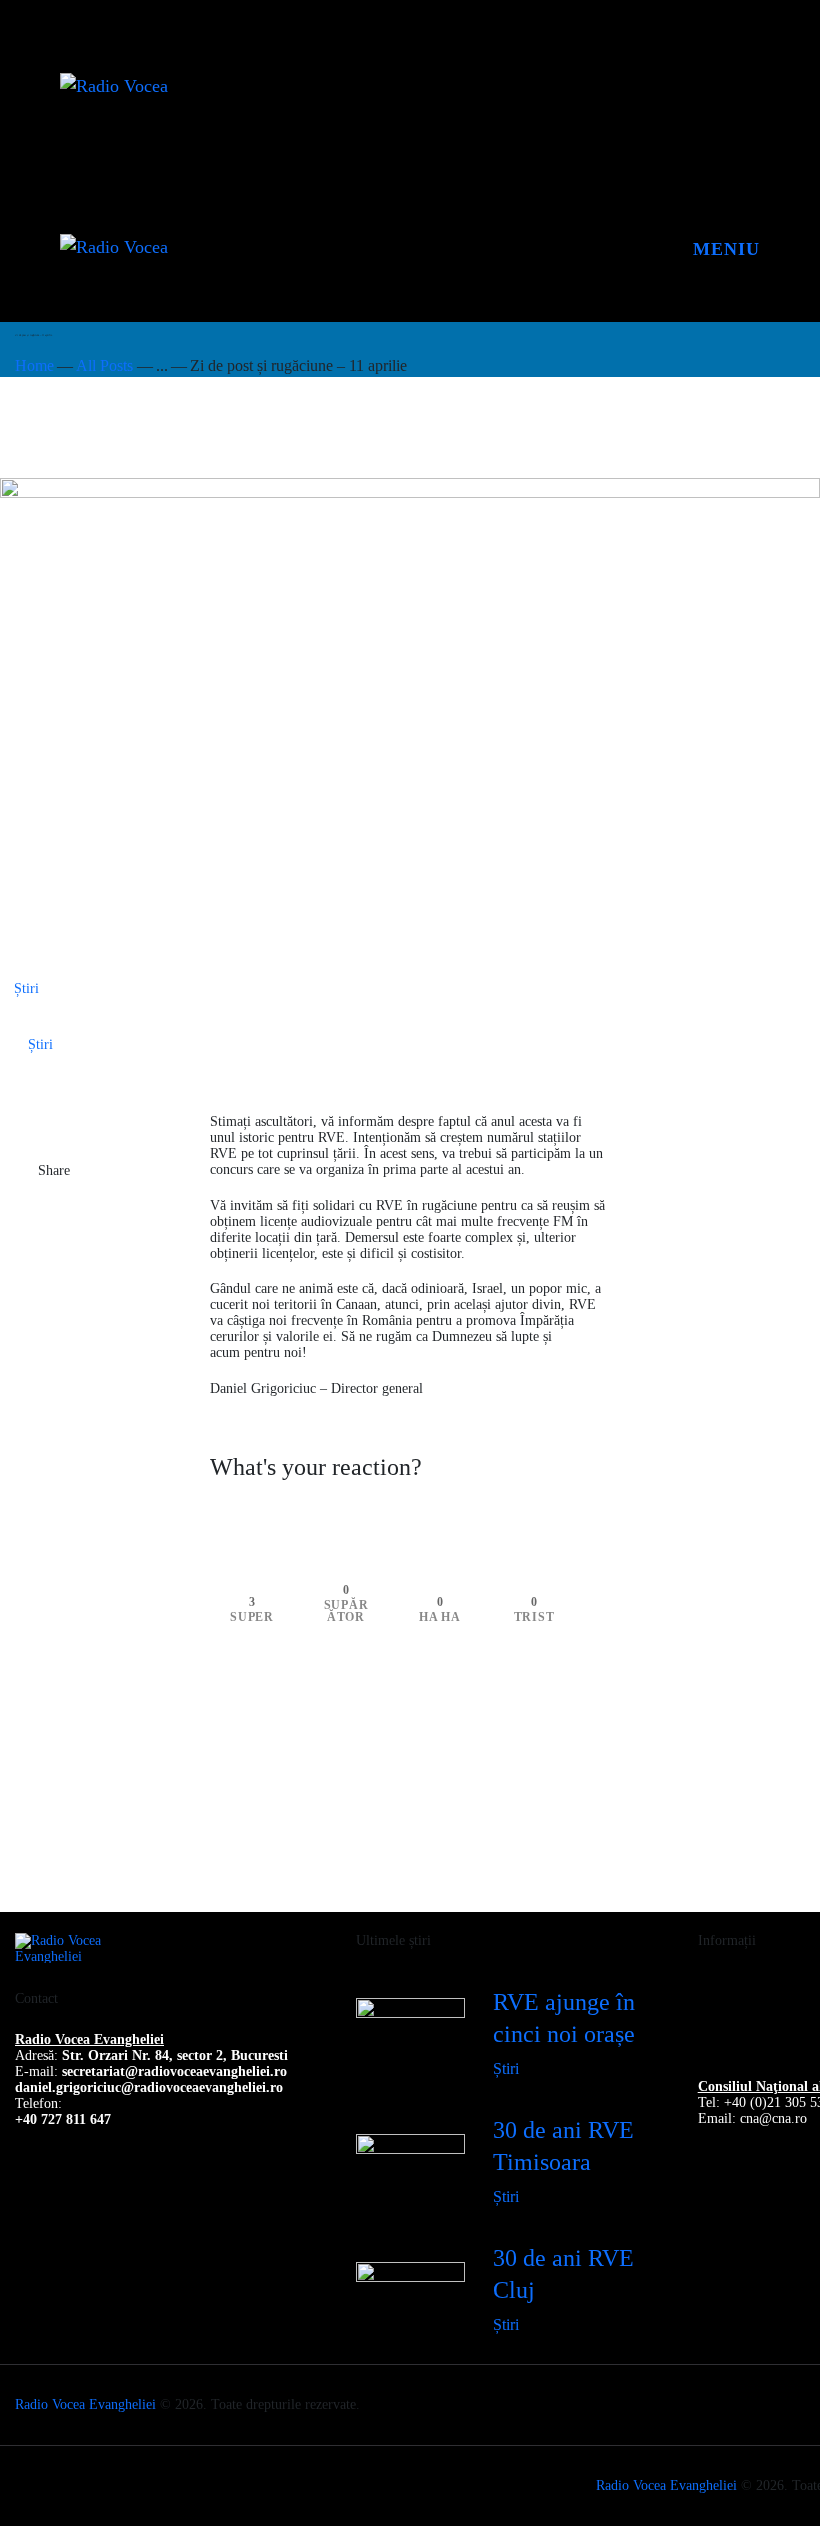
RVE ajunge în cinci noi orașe (564, 2018)
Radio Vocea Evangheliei (85, 2404)
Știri (26, 988)
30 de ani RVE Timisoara (563, 2146)
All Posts (104, 365)
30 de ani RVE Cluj (563, 2274)
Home (34, 365)
